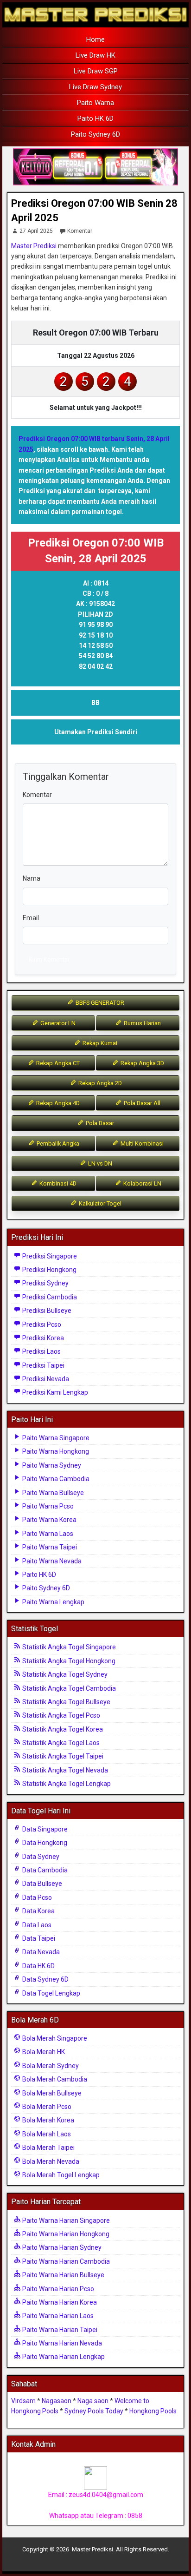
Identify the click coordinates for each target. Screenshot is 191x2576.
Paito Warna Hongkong (55, 1451)
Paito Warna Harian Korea (59, 2302)
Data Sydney (40, 1857)
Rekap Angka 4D (57, 1103)
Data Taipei (38, 1938)
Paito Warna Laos (47, 1534)
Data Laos (36, 1925)
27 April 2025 (36, 231)
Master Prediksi (34, 246)
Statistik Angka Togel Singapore (68, 1647)
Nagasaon (57, 2401)
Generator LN (57, 1023)
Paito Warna (95, 103)
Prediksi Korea (42, 1338)
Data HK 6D (38, 1966)
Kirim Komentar (49, 959)
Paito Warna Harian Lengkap (63, 2357)
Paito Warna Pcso (47, 1506)
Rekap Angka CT (57, 1063)
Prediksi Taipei (43, 1365)
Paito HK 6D (95, 119)
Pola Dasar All (141, 1103)
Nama (32, 878)
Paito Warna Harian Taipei (59, 2330)
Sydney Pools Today (94, 2411)
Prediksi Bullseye (46, 1311)
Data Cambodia (44, 1870)
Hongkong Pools (153, 2411)
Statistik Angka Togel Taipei (62, 1756)
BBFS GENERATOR (99, 1003)
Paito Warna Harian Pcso (57, 2289)
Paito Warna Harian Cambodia (65, 2261)
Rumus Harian (142, 1023)
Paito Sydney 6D (95, 134)
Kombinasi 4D (57, 1183)
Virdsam (23, 2401)
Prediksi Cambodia (49, 1297)
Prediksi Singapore (49, 1256)
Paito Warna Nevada (51, 1561)
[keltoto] (95, 167)
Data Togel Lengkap (51, 1993)
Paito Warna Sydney (51, 1465)
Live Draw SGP (96, 71)
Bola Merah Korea (48, 2120)
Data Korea (38, 1911)
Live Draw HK (95, 55)
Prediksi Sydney (45, 1283)
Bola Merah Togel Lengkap (60, 2175)
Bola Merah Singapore (54, 2038)
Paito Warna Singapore (55, 1438)
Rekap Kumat (99, 1043)
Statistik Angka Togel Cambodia (68, 1688)
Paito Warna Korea (49, 1520)
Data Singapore (44, 1829)
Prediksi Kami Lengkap (54, 1392)
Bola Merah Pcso (46, 2107)
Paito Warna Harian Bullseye (63, 2275)
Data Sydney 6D (45, 1979)
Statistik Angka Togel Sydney (64, 1674)
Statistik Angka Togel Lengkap (66, 1784)
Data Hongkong (44, 1843)
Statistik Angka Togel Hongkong (68, 1661)
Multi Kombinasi (141, 1143)
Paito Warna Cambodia (55, 1479)
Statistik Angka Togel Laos (60, 1743)
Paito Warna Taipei (49, 1547)
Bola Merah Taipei (48, 2148)
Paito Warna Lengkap (53, 1602)
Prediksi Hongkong (49, 1270)
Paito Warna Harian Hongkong (65, 2234)
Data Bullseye (41, 1884)
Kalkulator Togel (99, 1203)
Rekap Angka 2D (99, 1083)
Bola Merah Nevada (50, 2161)
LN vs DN (99, 1163)
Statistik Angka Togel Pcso (60, 1715)
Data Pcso (36, 1897)
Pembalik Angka (57, 1143)
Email (31, 918)
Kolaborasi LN (142, 1183)
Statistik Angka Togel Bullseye (66, 1702)
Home (95, 40)
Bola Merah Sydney (50, 2066)
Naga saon (93, 2401)
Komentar (80, 231)
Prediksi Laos (41, 1351)
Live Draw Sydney (95, 87)
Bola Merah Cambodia (54, 2079)
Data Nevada (40, 1952)
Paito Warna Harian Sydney (61, 2247)
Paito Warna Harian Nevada (61, 2343)
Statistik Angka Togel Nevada (64, 1770)
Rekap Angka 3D (142, 1063)
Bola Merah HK (43, 2052)
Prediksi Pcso (41, 1324)
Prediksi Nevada (45, 1379)
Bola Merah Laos (46, 2134)
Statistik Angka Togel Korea (62, 1729)
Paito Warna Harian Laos (57, 2316)
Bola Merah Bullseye (51, 2093)
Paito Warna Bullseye (52, 1493)
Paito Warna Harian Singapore (65, 2220)
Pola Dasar (99, 1123)
